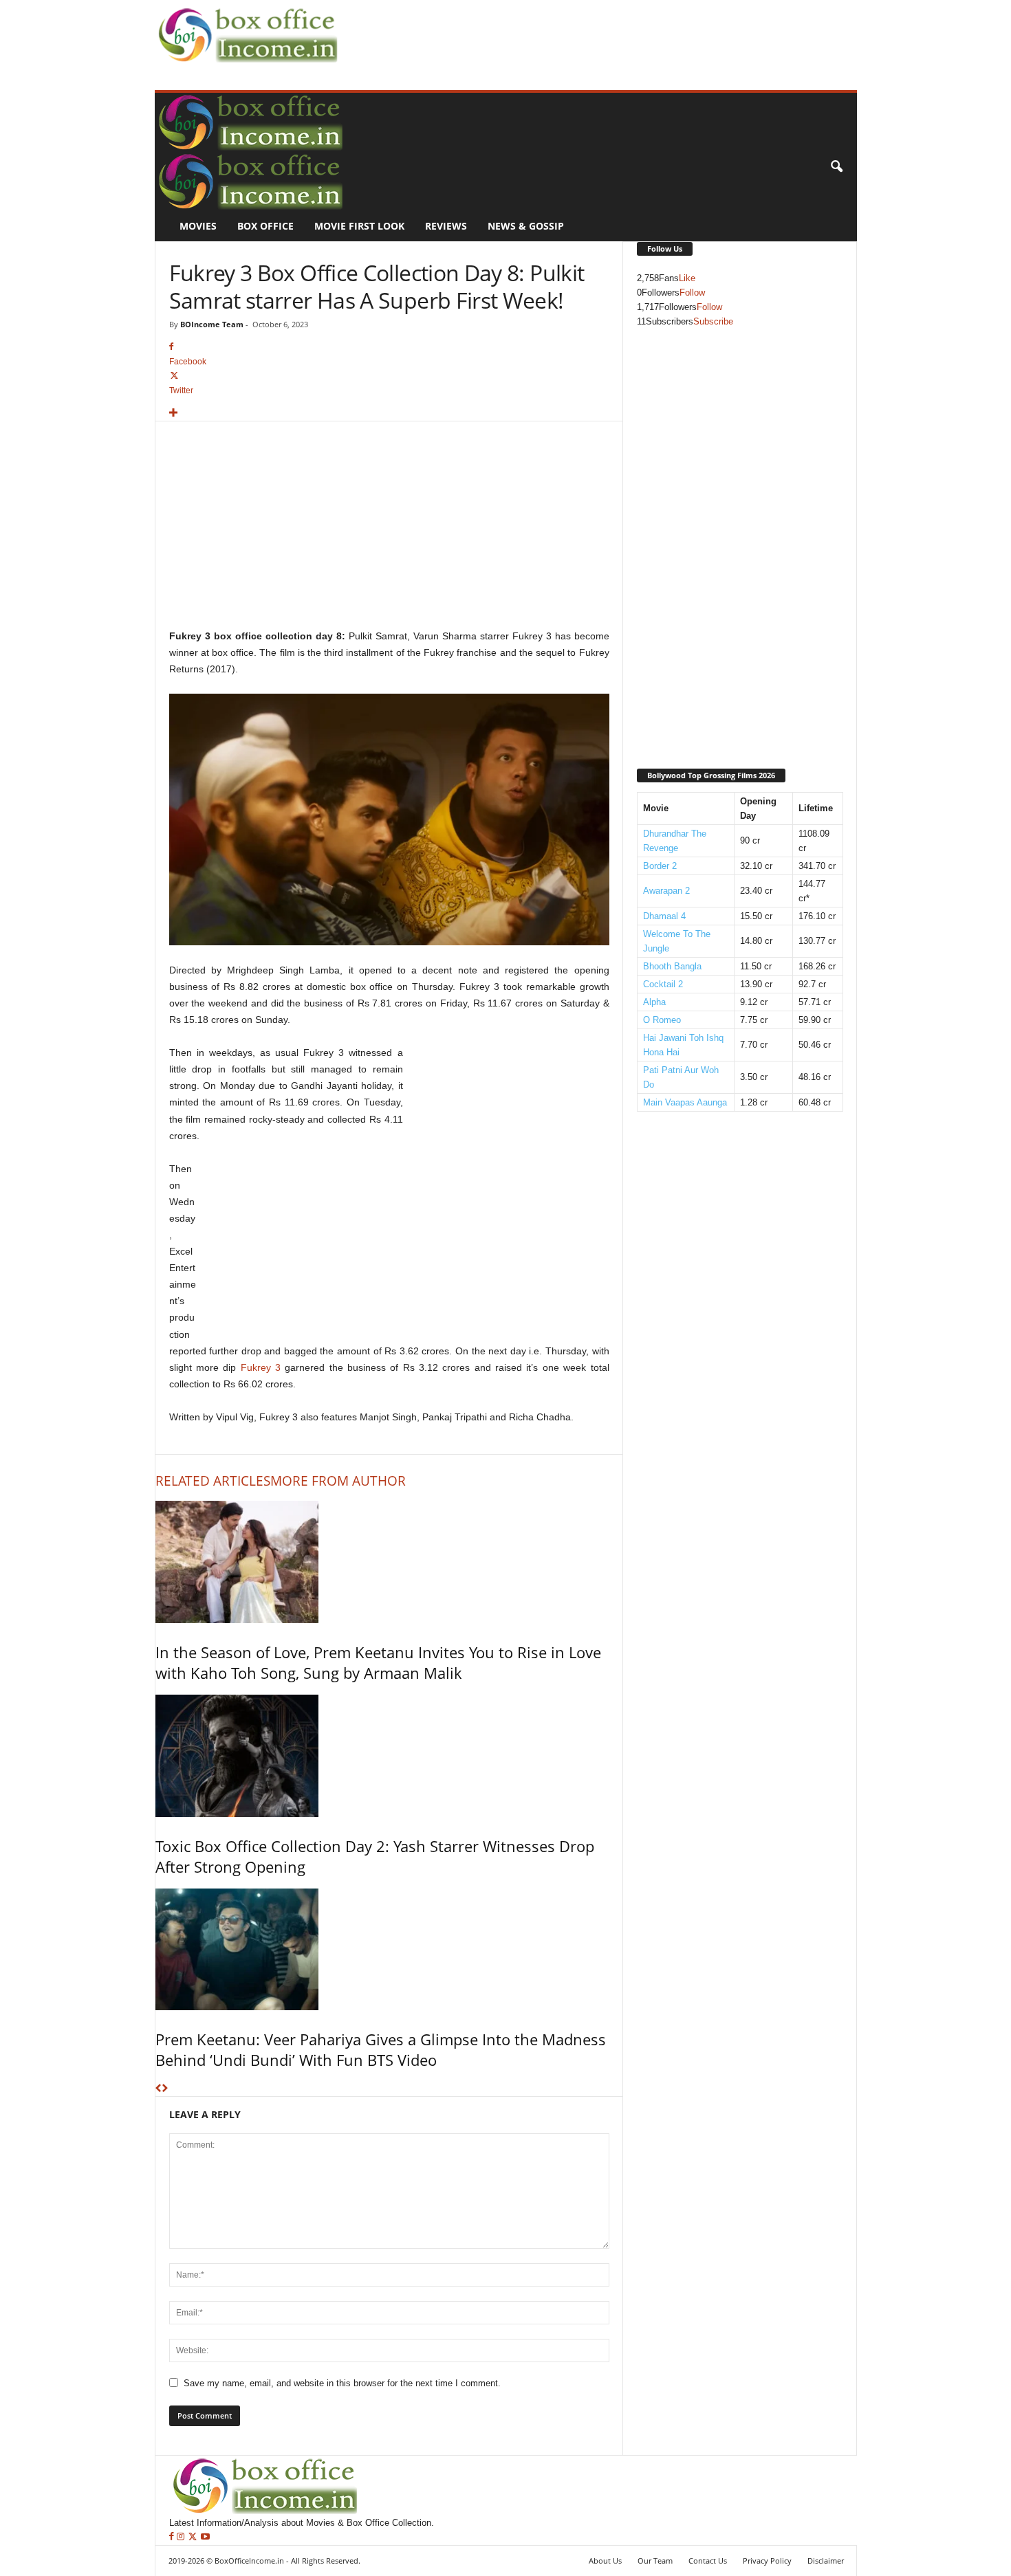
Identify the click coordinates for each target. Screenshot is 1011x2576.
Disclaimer (826, 2561)
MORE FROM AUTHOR (338, 1481)
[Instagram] (182, 2537)
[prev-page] (159, 2089)
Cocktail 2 (663, 984)
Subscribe (713, 321)
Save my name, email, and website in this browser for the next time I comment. (342, 2383)
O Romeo (662, 1020)
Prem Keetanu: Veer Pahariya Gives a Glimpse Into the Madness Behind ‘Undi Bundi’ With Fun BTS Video (381, 2049)
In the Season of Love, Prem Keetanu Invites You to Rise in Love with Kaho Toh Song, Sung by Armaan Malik (378, 1662)
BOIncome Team (212, 324)
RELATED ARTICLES (213, 1481)
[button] (836, 167)
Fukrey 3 (261, 1367)
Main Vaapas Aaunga (685, 1102)
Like (687, 278)
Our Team (655, 2561)
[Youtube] (205, 2537)
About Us (605, 2561)
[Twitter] (194, 2537)
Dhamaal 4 (664, 916)
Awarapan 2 (666, 891)
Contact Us (708, 2561)
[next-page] (165, 2089)
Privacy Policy (767, 2561)
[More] (389, 414)
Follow (692, 293)
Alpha (654, 1002)
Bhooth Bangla (672, 966)
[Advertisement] (592, 32)
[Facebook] (173, 2537)
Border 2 (660, 866)
